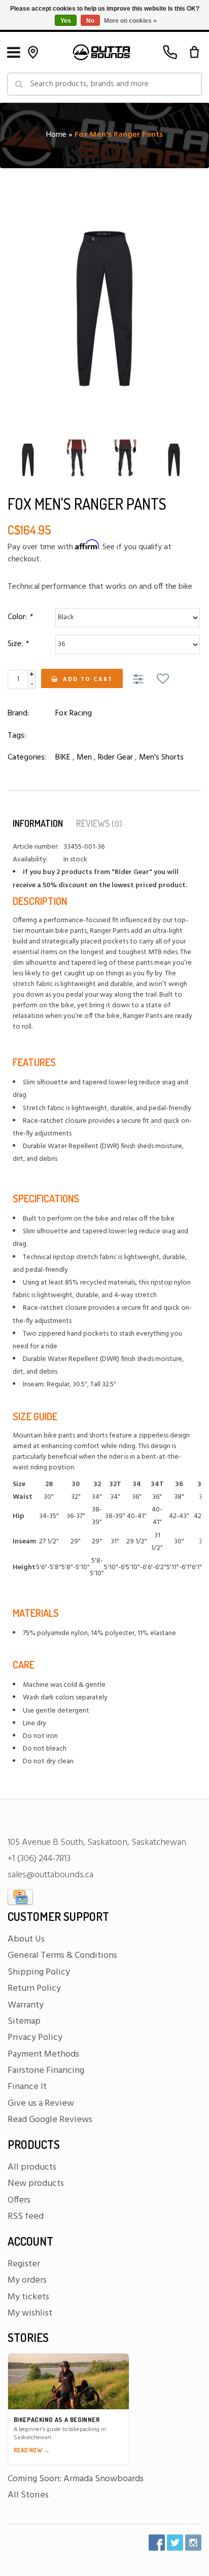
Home (56, 135)
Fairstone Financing (46, 2071)
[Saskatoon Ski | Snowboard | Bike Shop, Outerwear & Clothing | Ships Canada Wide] (101, 52)
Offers (19, 2200)
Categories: (27, 757)
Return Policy (34, 1988)
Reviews (99, 823)
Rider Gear (115, 757)
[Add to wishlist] (163, 680)
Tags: (17, 736)
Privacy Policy (35, 2038)
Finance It (27, 2087)
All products (32, 2167)
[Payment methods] (20, 1897)
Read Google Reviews (50, 2120)
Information (38, 823)
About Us (26, 1939)
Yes (66, 21)
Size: (18, 644)
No (90, 21)
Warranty (26, 2005)
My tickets (28, 2297)
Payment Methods (43, 2054)
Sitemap (24, 2021)
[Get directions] (33, 52)
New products (36, 2184)
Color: (20, 617)
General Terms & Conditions (62, 1956)
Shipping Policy (39, 1972)
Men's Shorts (161, 757)
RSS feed (26, 2217)
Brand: (18, 713)
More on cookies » (130, 21)
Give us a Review (41, 2104)
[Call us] (170, 52)
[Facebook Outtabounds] (157, 2543)
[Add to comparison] (140, 680)
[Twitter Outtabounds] (175, 2543)
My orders (27, 2280)
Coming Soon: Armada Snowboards (76, 2479)
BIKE (63, 757)
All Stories (28, 2495)
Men (84, 757)
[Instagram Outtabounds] (193, 2543)
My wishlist (30, 2313)
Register (24, 2264)
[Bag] (194, 52)
